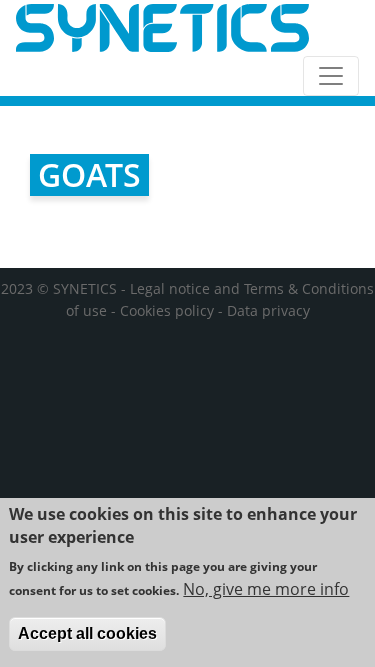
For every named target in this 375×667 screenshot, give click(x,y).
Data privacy (268, 310)
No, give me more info (266, 589)
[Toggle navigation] (331, 76)
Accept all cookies (87, 633)
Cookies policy (167, 310)
